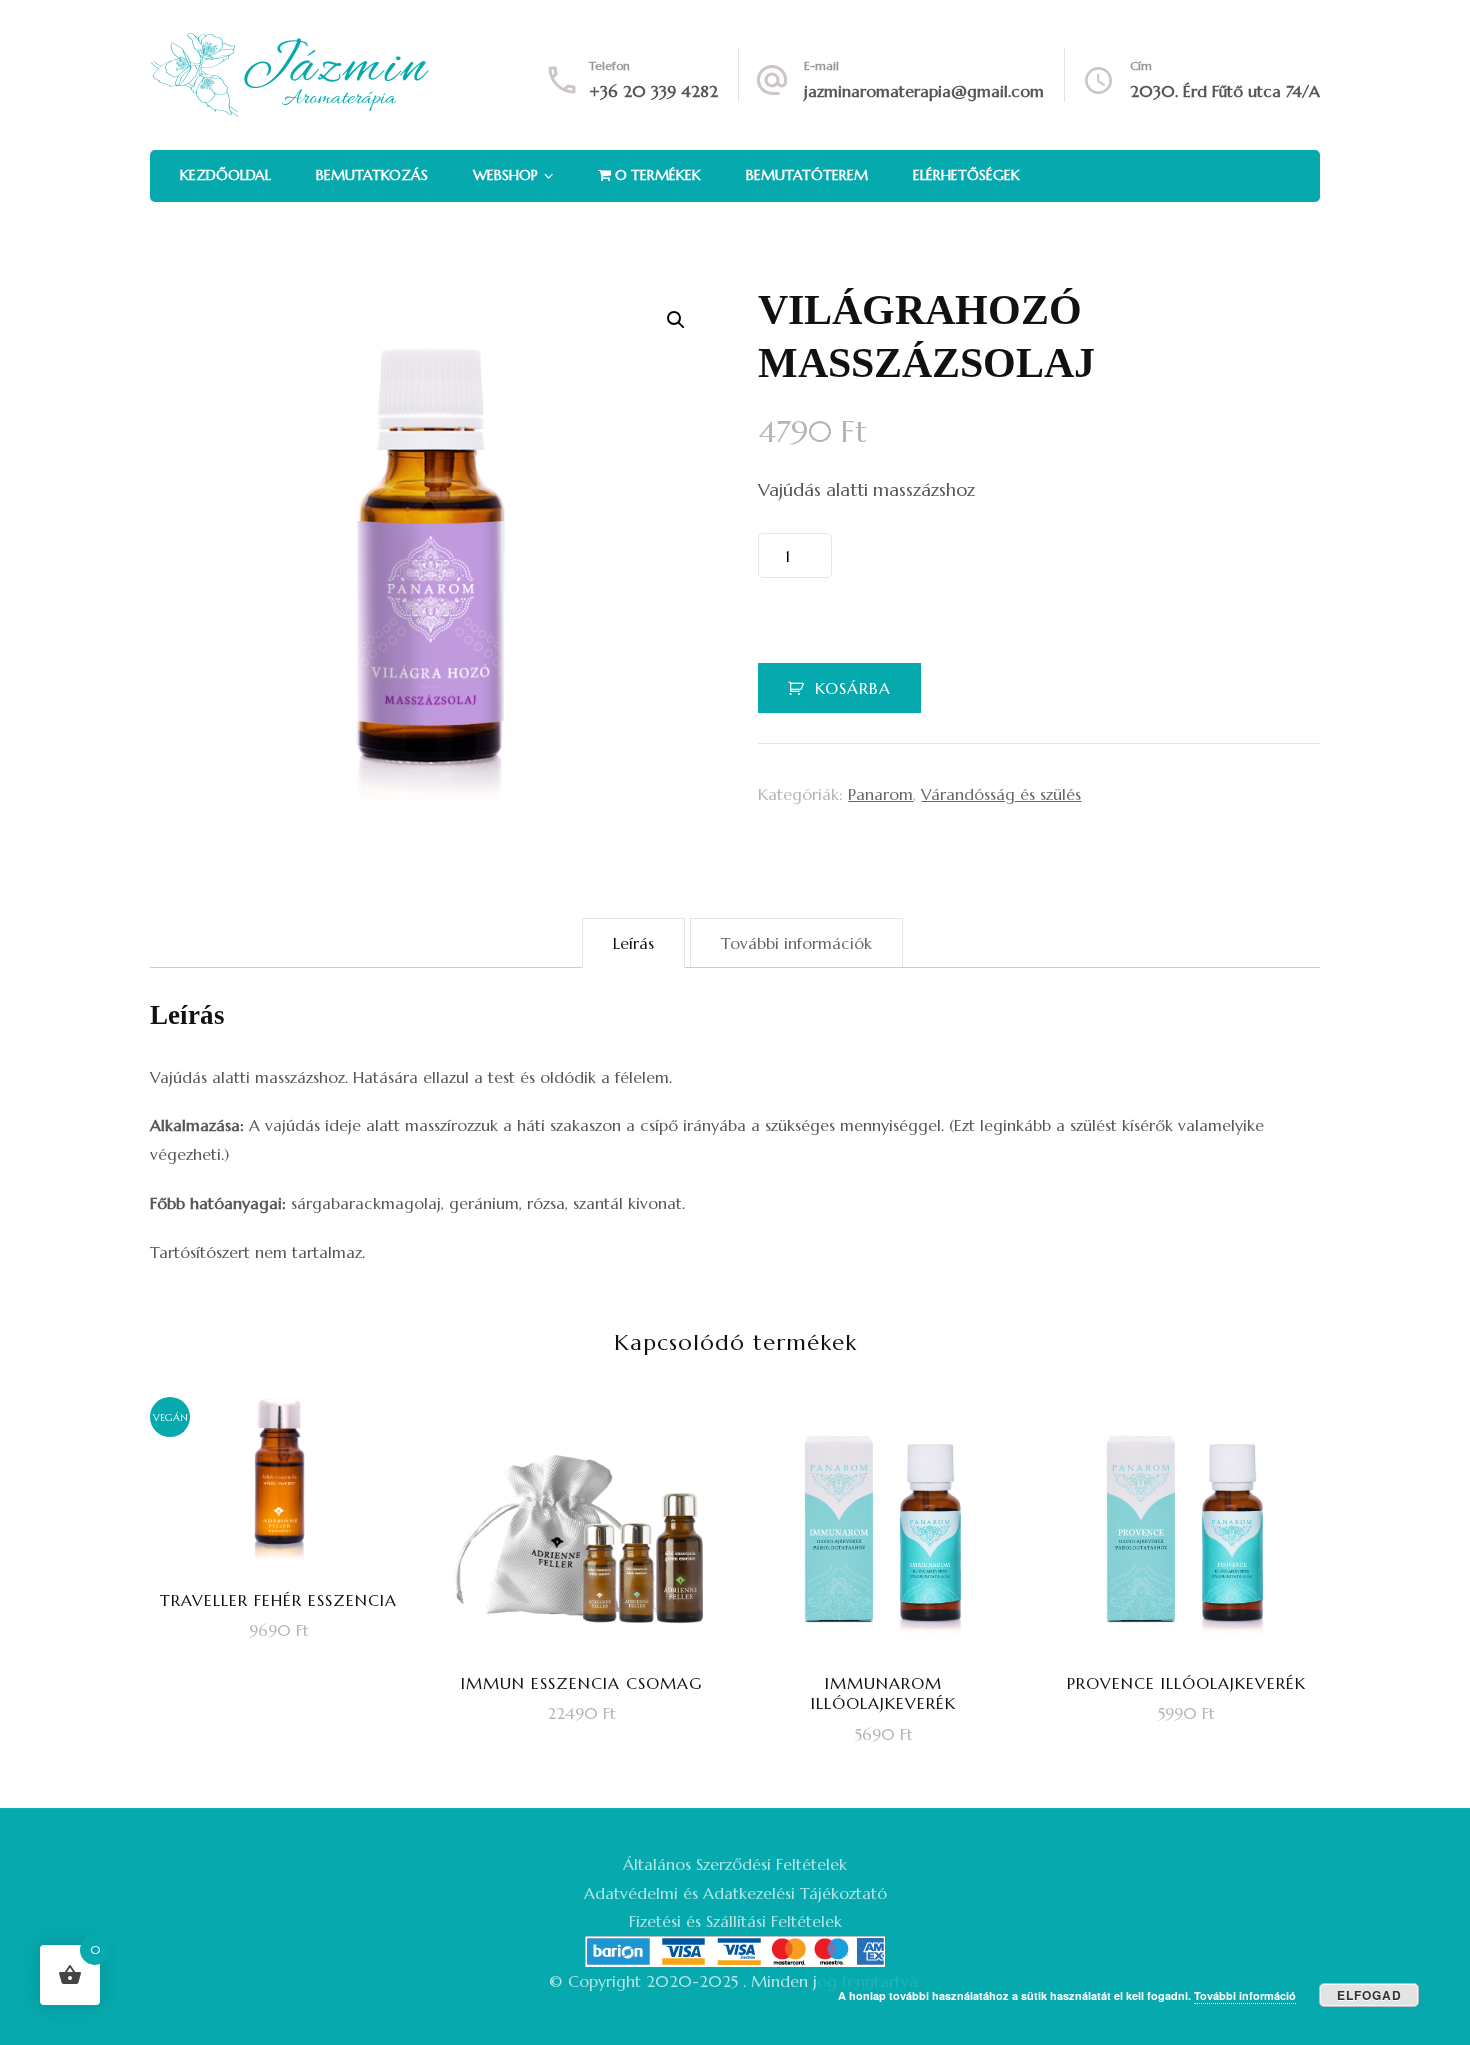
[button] (676, 320)
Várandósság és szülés (1001, 794)
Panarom (880, 794)
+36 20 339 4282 (653, 91)
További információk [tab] (796, 943)
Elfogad (1369, 1995)
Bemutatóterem (807, 175)
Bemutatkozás (372, 175)
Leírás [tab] (633, 943)
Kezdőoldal (225, 175)
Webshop (505, 175)
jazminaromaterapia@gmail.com (924, 91)
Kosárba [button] (292, 1576)
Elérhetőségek (966, 175)
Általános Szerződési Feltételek (735, 1864)
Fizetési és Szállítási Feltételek (735, 1921)
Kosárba (853, 688)
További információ (1245, 1995)
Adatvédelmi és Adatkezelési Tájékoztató (735, 1893)
